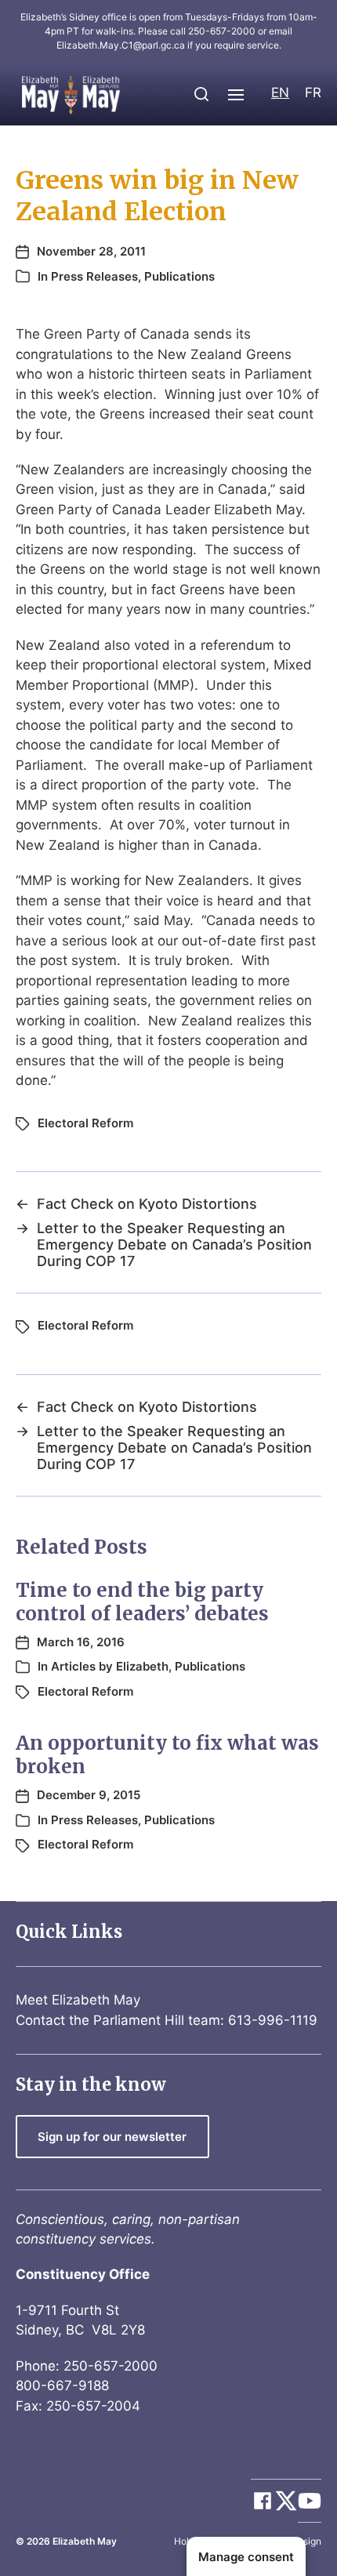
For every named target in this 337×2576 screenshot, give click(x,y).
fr (313, 93)
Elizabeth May (85, 2541)
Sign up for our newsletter (112, 2137)
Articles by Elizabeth (110, 1666)
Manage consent (246, 2557)
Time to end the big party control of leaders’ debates (142, 1602)
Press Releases (94, 276)
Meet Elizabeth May (78, 2000)
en (280, 93)
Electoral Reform (85, 1123)
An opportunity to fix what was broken (167, 1755)
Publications (179, 276)
